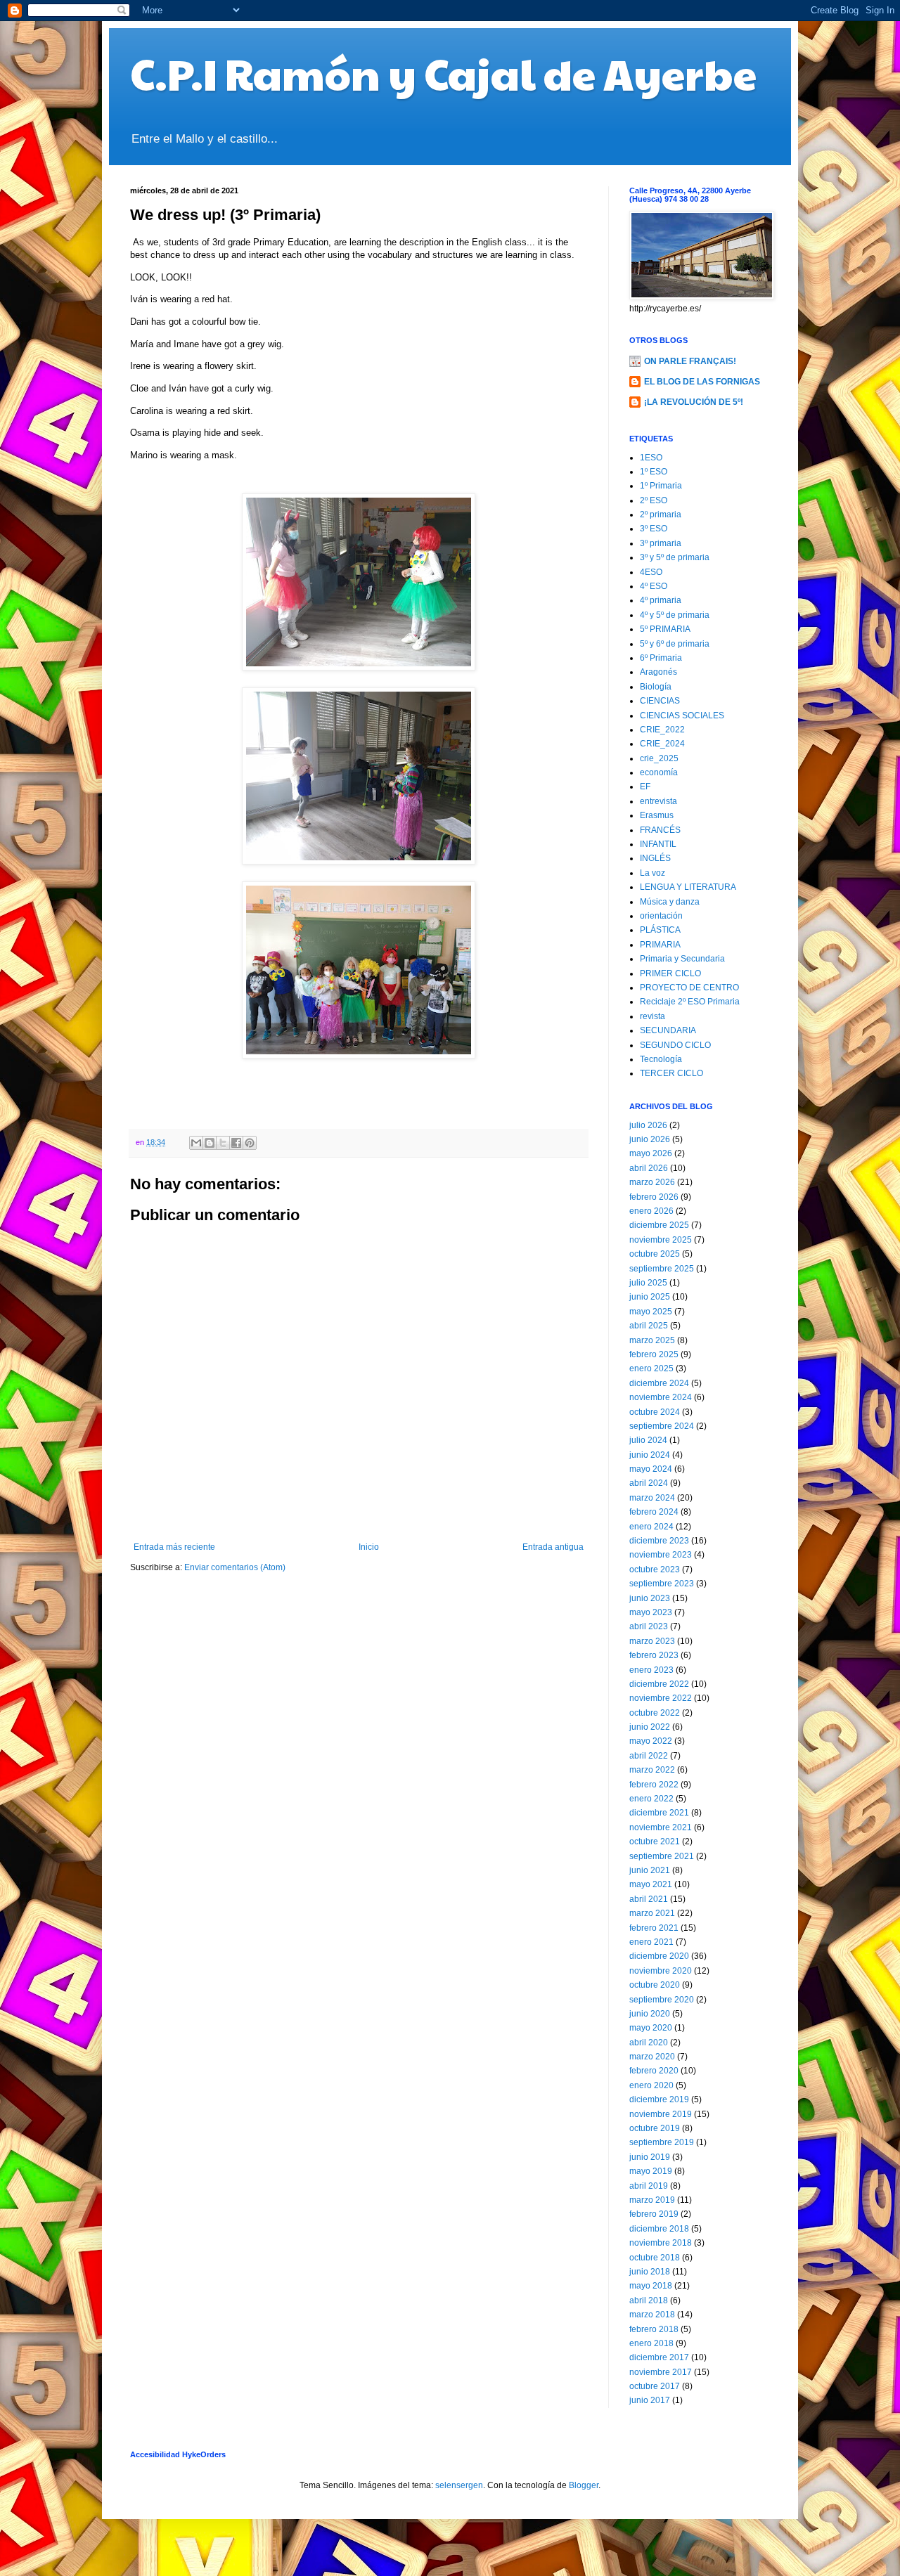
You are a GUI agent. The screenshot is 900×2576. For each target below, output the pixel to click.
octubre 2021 (655, 1842)
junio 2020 (650, 2014)
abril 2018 (649, 2300)
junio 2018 (650, 2272)
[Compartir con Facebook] (236, 1143)
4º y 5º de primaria (675, 615)
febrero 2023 (654, 1655)
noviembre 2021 (661, 1827)
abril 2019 (649, 2186)
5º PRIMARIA (665, 629)
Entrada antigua (553, 1547)
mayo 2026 (651, 1153)
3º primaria (661, 543)
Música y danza (670, 902)
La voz (652, 873)
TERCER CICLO (671, 1073)
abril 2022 (649, 1756)
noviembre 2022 (661, 1698)
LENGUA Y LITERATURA (688, 887)
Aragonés (658, 672)
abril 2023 (649, 1626)
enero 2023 (651, 1670)
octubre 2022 (655, 1713)
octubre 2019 (655, 2128)
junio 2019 (650, 2157)
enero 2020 (651, 2085)
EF (645, 787)
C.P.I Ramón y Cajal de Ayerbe (443, 73)
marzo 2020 (652, 2057)
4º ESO (654, 586)
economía (659, 772)
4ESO (651, 572)
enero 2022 (651, 1799)
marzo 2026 (652, 1182)
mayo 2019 (651, 2171)
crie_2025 (659, 758)
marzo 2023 (652, 1641)
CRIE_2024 (662, 744)
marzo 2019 (652, 2200)
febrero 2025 (654, 1354)
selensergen (459, 2485)
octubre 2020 (655, 1985)
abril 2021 (649, 1899)
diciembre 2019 (659, 2099)
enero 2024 (651, 1527)
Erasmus (657, 815)
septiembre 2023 (662, 1584)
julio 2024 (648, 1440)
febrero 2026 (654, 1197)
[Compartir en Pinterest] (250, 1143)
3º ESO (654, 529)
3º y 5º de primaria (675, 557)
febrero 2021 (654, 1928)
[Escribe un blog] (210, 1143)
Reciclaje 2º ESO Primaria (690, 1002)
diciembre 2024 (659, 1383)
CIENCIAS (660, 701)
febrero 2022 (654, 1785)
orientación (661, 916)
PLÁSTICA (660, 930)
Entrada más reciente (174, 1547)
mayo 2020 (651, 2028)
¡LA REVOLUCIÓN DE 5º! (694, 402)
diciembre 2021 (659, 1813)
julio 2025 (648, 1283)
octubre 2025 (655, 1254)
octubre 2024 (655, 1412)
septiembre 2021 (662, 1856)
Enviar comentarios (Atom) (235, 1567)
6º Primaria (661, 658)
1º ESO (654, 472)
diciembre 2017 (659, 2357)
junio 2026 (650, 1139)
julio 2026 (648, 1125)
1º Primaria (661, 486)
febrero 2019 (654, 2214)
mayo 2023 (651, 1612)
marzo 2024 (652, 1498)
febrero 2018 (654, 2329)
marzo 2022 (652, 1770)
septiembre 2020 (662, 2000)
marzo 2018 (652, 2315)
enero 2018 (651, 2343)
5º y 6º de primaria (675, 644)
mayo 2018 (651, 2286)
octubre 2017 (655, 2386)
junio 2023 (650, 1598)
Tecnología (661, 1059)
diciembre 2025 (659, 1225)
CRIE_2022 (662, 730)
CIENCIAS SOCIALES (682, 716)
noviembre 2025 (661, 1240)
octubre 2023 (655, 1569)
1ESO (651, 458)
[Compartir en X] (223, 1143)
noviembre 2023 (661, 1555)
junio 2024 (650, 1455)
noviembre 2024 (661, 1397)
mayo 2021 (651, 1884)
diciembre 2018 (659, 2229)
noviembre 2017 (661, 2372)
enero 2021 (651, 1942)
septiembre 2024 (662, 1426)
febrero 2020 (654, 2071)
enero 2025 (651, 1368)
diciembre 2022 (659, 1684)
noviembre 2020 (661, 1971)
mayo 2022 (651, 1741)
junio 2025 (650, 1297)
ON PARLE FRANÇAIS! (690, 361)
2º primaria (661, 514)
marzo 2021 (652, 1913)
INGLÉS (655, 858)
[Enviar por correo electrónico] (196, 1143)
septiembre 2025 (662, 1269)
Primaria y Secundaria (682, 959)
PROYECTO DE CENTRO (689, 988)
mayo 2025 (651, 1312)
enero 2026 (651, 1211)
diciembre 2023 (659, 1541)
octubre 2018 (655, 2258)
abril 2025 (649, 1326)
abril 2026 (649, 1168)
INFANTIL (658, 844)
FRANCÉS (660, 830)
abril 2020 (649, 2043)
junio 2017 (650, 2400)
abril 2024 (649, 1483)
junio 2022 (650, 1727)
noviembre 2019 (661, 2114)
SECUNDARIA (668, 1030)
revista (652, 1016)
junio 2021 (650, 1870)
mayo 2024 (651, 1469)
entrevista (658, 801)
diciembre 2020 (659, 1956)
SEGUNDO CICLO (675, 1045)
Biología (656, 687)
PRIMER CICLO (670, 973)
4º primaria (661, 600)
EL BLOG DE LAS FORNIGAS (702, 382)
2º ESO (654, 500)
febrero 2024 (654, 1512)
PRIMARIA (660, 945)
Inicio (369, 1547)
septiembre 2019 (662, 2142)
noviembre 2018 (661, 2243)
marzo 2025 (652, 1340)
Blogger (584, 2485)
